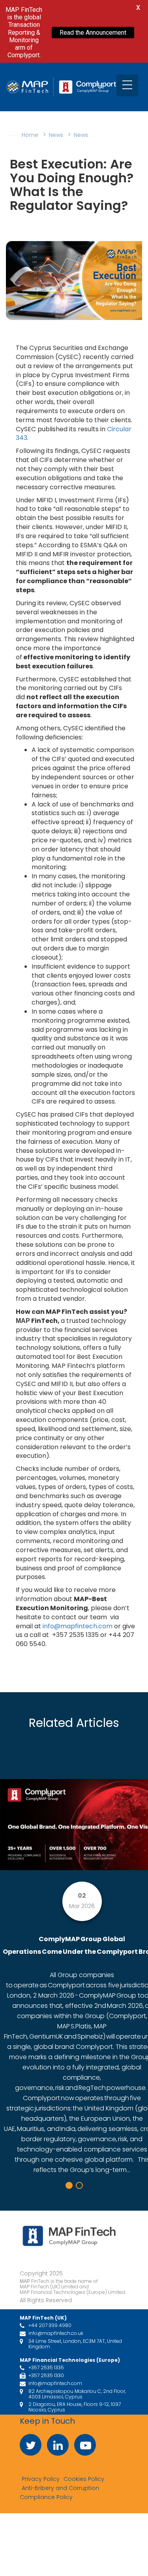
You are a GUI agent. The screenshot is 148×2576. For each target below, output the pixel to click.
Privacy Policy (41, 2479)
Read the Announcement (93, 33)
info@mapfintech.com (78, 1626)
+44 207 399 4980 (50, 2325)
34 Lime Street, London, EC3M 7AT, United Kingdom (75, 2344)
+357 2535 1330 (46, 2376)
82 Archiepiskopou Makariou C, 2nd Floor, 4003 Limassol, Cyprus (77, 2394)
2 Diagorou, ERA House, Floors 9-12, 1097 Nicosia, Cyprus (75, 2407)
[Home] (39, 135)
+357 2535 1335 (46, 2368)
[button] (69, 2185)
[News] (64, 135)
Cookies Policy (84, 2479)
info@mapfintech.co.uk (56, 2333)
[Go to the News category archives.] (89, 135)
